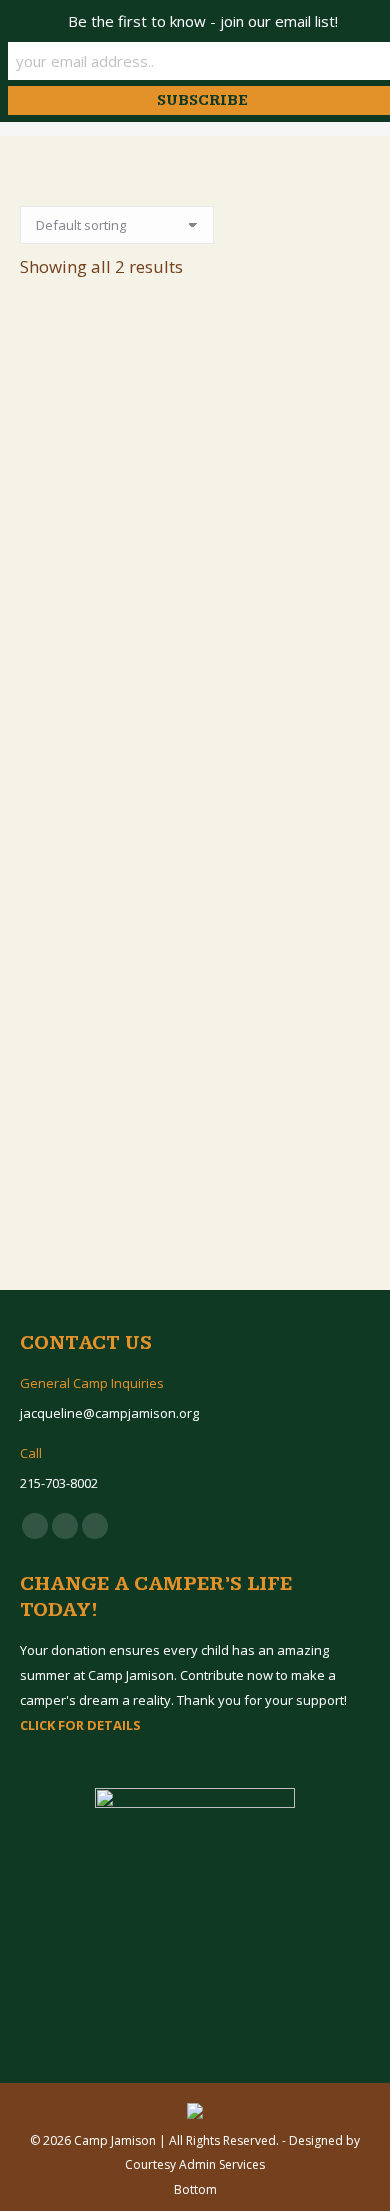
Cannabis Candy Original (195, 1089)
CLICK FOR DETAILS (80, 1725)
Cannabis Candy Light (195, 634)
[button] (344, 584)
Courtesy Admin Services (195, 2164)
